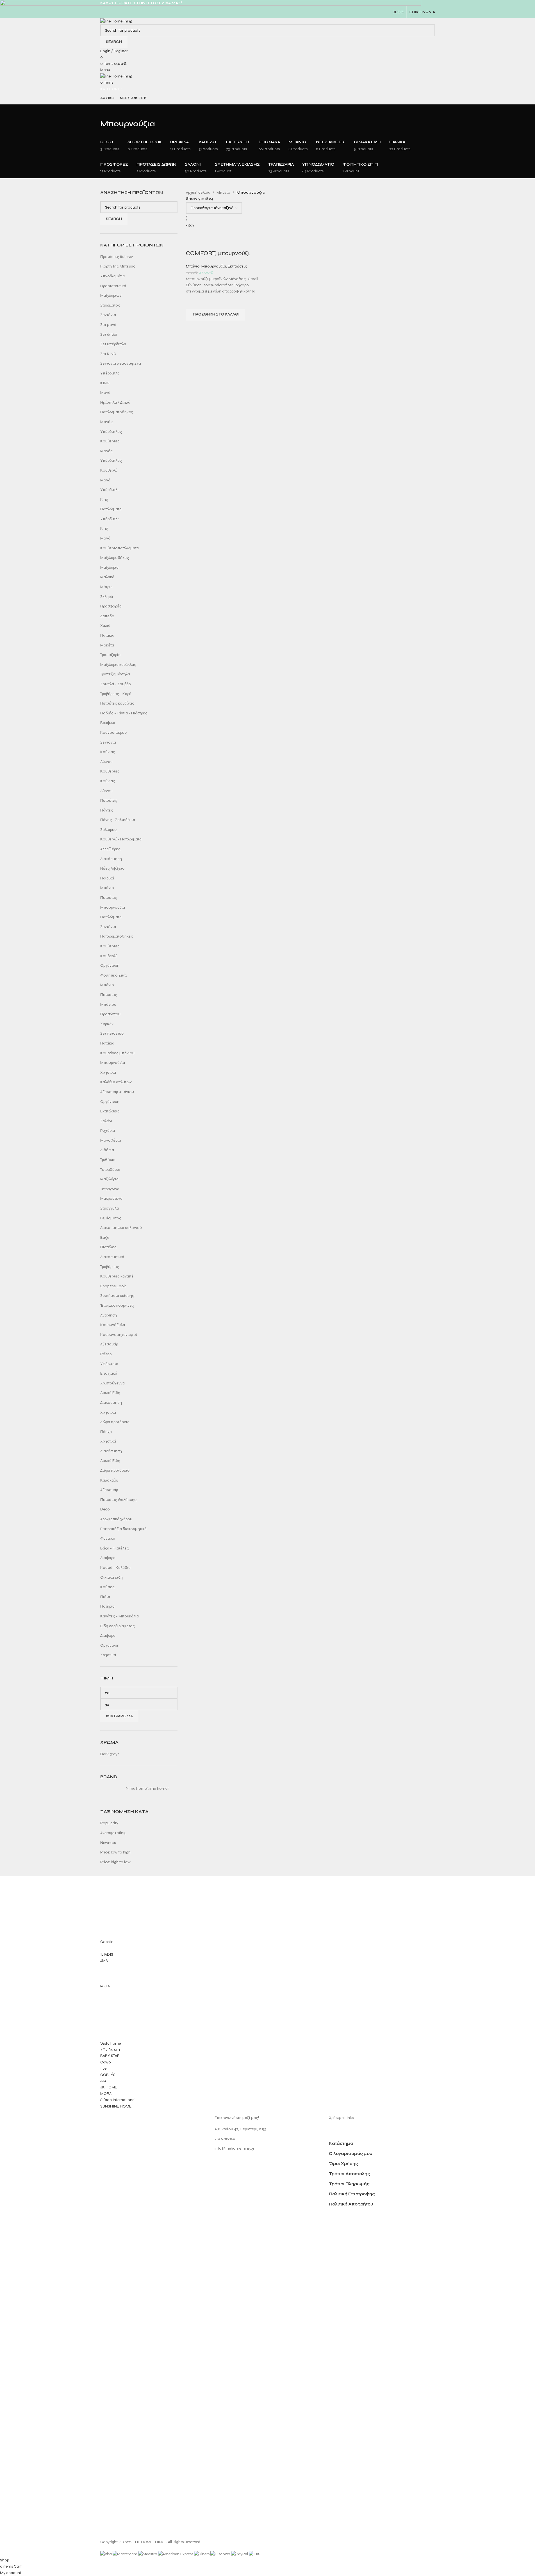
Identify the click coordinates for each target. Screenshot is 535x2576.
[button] (215, 315)
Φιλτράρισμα (119, 1716)
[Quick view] (193, 328)
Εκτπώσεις (237, 266)
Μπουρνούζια (214, 266)
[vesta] (268, 1994)
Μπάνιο (193, 266)
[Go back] (107, 111)
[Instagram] (222, 2164)
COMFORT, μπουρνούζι (218, 253)
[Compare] (193, 242)
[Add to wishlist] (193, 302)
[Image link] (121, 2325)
